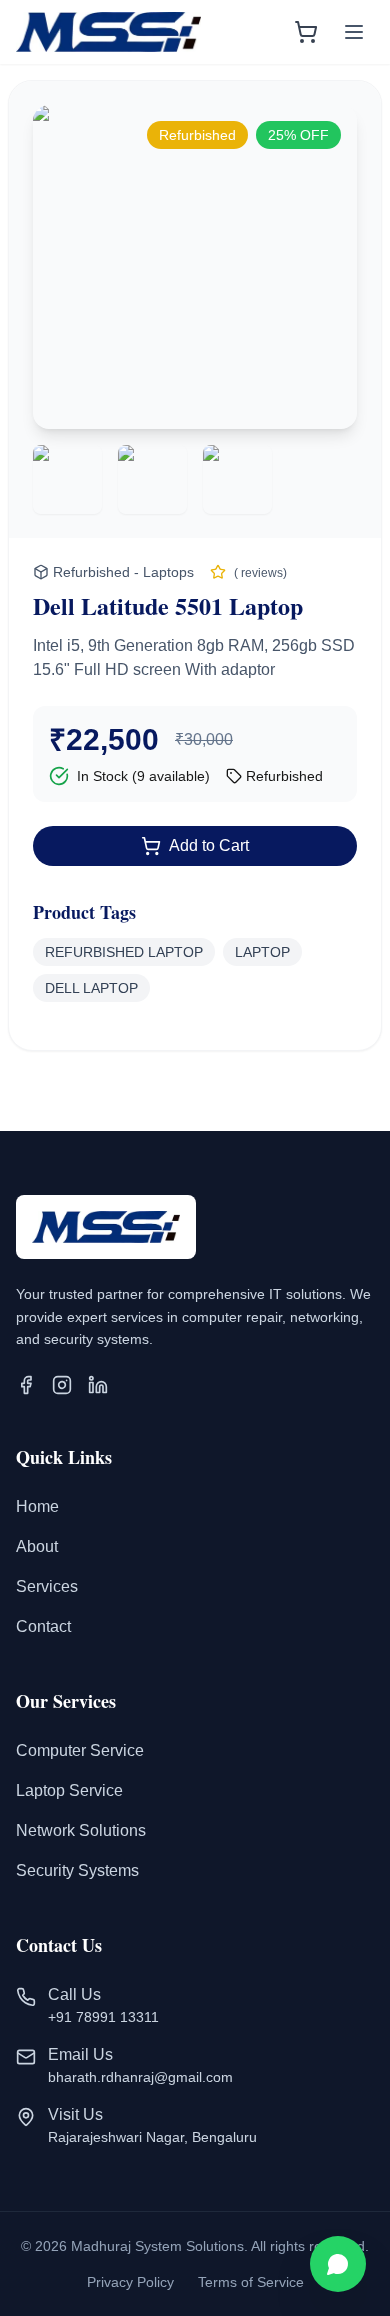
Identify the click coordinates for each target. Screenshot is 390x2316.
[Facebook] (26, 1385)
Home (37, 1506)
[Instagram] (62, 1385)
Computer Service (80, 1750)
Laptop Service (69, 1790)
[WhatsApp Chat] (338, 2264)
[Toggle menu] (354, 32)
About (37, 1546)
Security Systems (77, 1870)
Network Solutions (81, 1830)
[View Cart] (306, 32)
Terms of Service (251, 2282)
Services (47, 1586)
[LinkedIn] (98, 1385)
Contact (43, 1626)
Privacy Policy (130, 2282)
